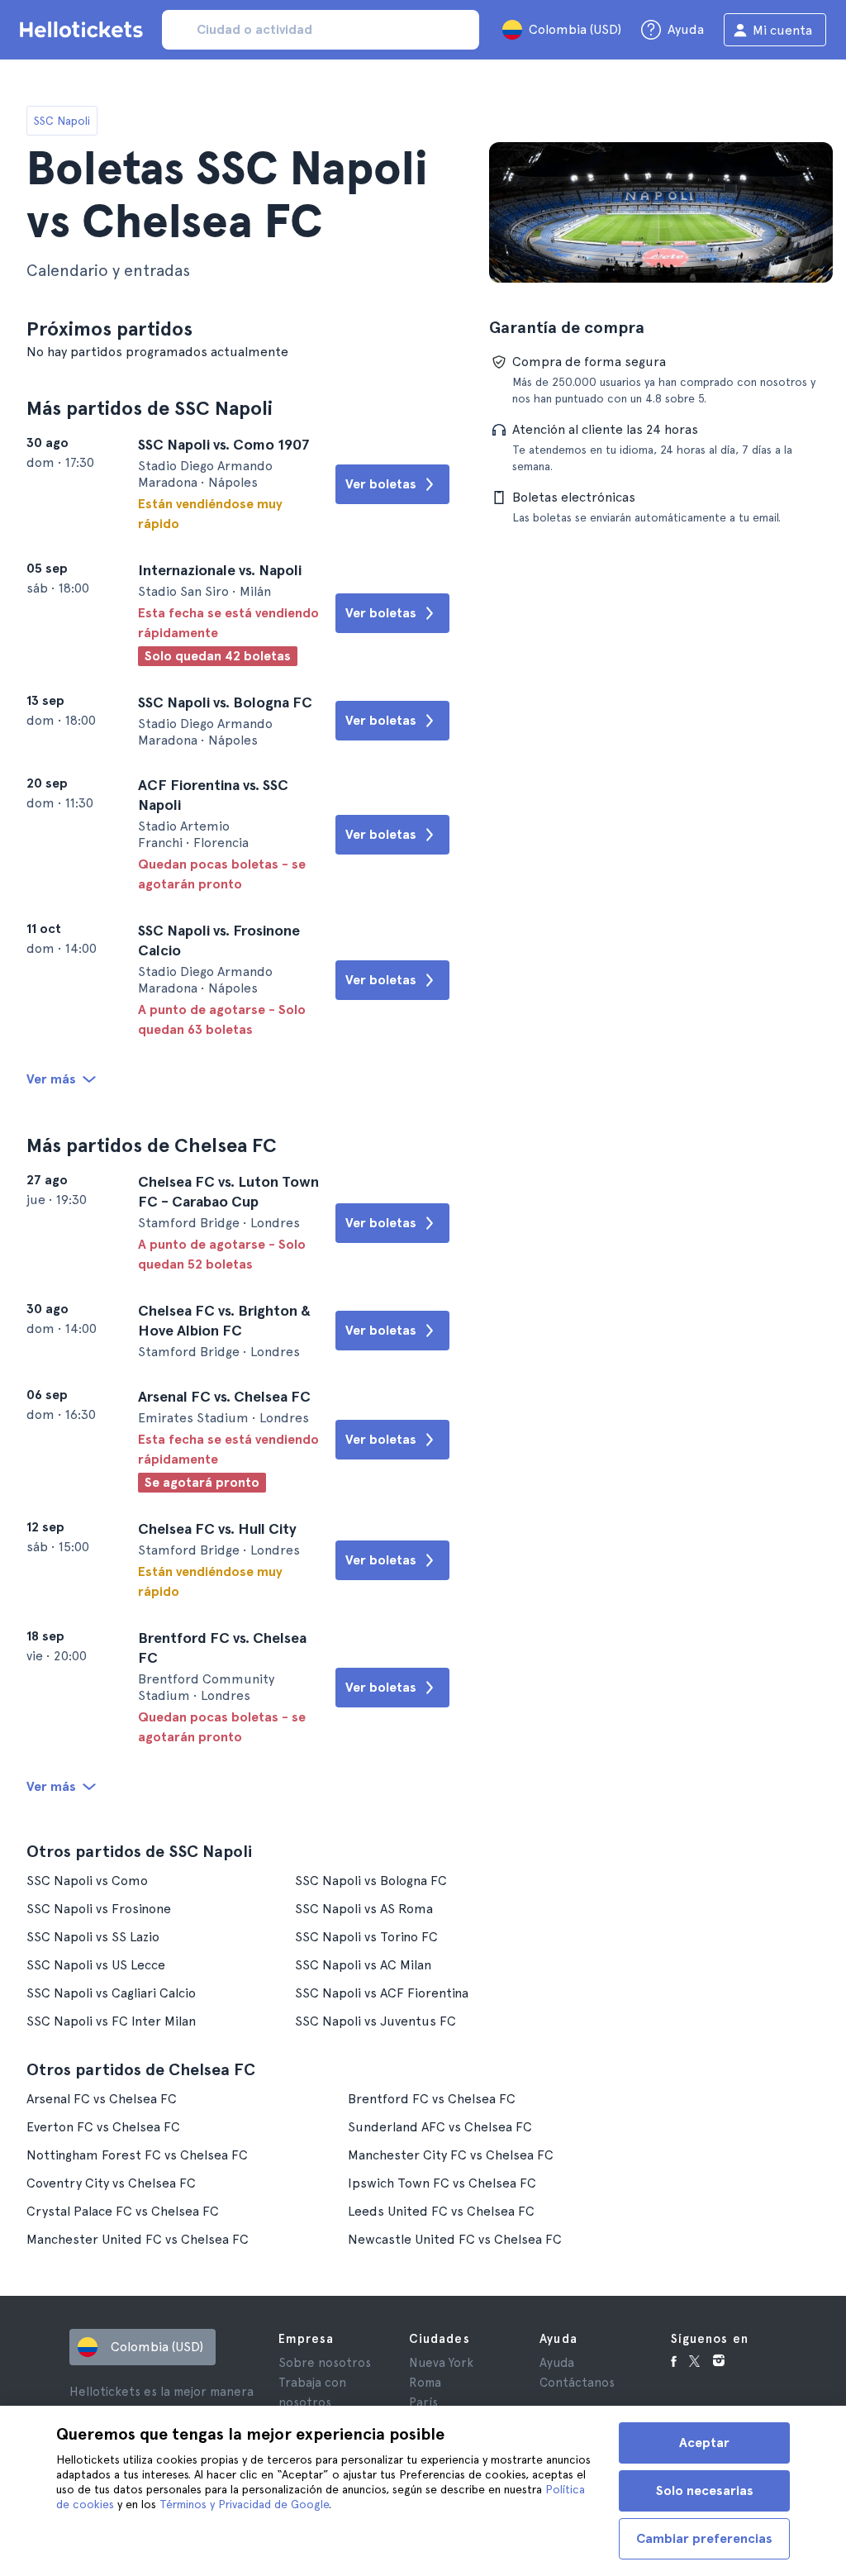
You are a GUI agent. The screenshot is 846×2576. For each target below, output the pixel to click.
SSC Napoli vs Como (87, 1881)
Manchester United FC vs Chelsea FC (138, 2239)
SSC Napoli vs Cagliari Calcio (111, 1993)
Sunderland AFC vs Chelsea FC (440, 2127)
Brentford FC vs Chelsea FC (432, 2099)
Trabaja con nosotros (312, 2393)
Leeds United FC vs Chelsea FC (441, 2211)
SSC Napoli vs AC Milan (363, 1965)
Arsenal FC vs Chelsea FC (102, 2099)
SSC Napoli (62, 121)
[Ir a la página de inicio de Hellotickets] (84, 30)
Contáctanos (577, 2383)
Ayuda (557, 2363)
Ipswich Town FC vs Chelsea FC (442, 2183)
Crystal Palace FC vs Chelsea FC (123, 2211)
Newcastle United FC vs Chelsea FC (455, 2239)
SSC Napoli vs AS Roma (364, 1909)
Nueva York (441, 2363)
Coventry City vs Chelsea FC (111, 2183)
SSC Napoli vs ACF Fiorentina (382, 1993)
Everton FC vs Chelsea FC (103, 2127)
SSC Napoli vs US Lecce (96, 1965)
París (423, 2402)
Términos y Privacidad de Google (244, 2504)
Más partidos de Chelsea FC (152, 1145)
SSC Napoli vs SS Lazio (93, 1937)
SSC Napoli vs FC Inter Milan (111, 2021)
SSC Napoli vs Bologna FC (371, 1881)
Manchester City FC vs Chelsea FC (451, 2155)
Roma (425, 2383)
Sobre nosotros (325, 2363)
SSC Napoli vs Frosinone (99, 1909)
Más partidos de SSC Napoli (150, 408)
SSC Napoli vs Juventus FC (375, 2021)
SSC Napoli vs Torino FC (366, 1937)
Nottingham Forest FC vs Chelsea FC (137, 2155)
